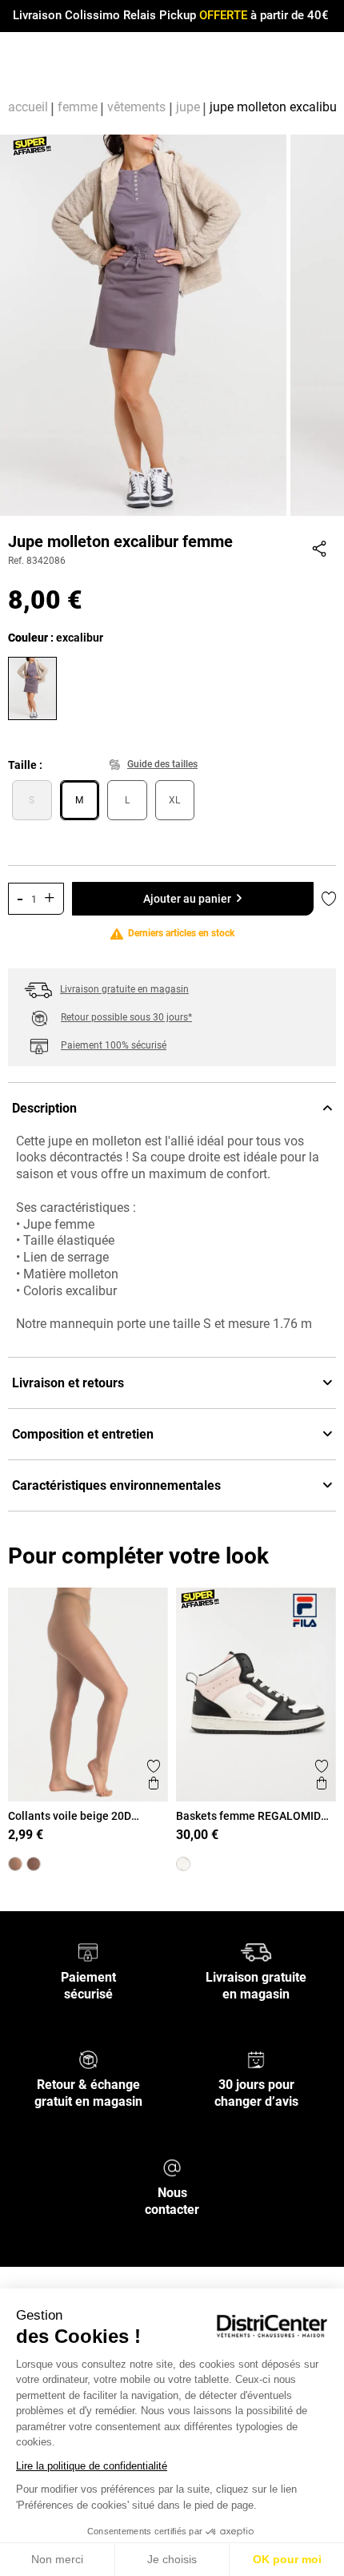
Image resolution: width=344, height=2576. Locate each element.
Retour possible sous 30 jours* (126, 1017)
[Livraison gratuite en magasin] (256, 1952)
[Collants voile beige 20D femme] (15, 1864)
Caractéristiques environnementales (116, 1485)
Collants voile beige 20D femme (70, 1816)
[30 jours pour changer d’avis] (256, 2059)
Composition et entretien (83, 1434)
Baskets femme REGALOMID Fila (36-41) (248, 1816)
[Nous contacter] (172, 2167)
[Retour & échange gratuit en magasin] (88, 2059)
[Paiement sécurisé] (88, 1952)
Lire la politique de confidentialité (92, 2466)
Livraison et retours (68, 1383)
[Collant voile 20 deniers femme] (34, 1864)
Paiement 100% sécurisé (114, 1045)
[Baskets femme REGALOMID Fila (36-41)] (183, 1864)
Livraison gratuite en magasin (124, 989)
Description (44, 1108)
